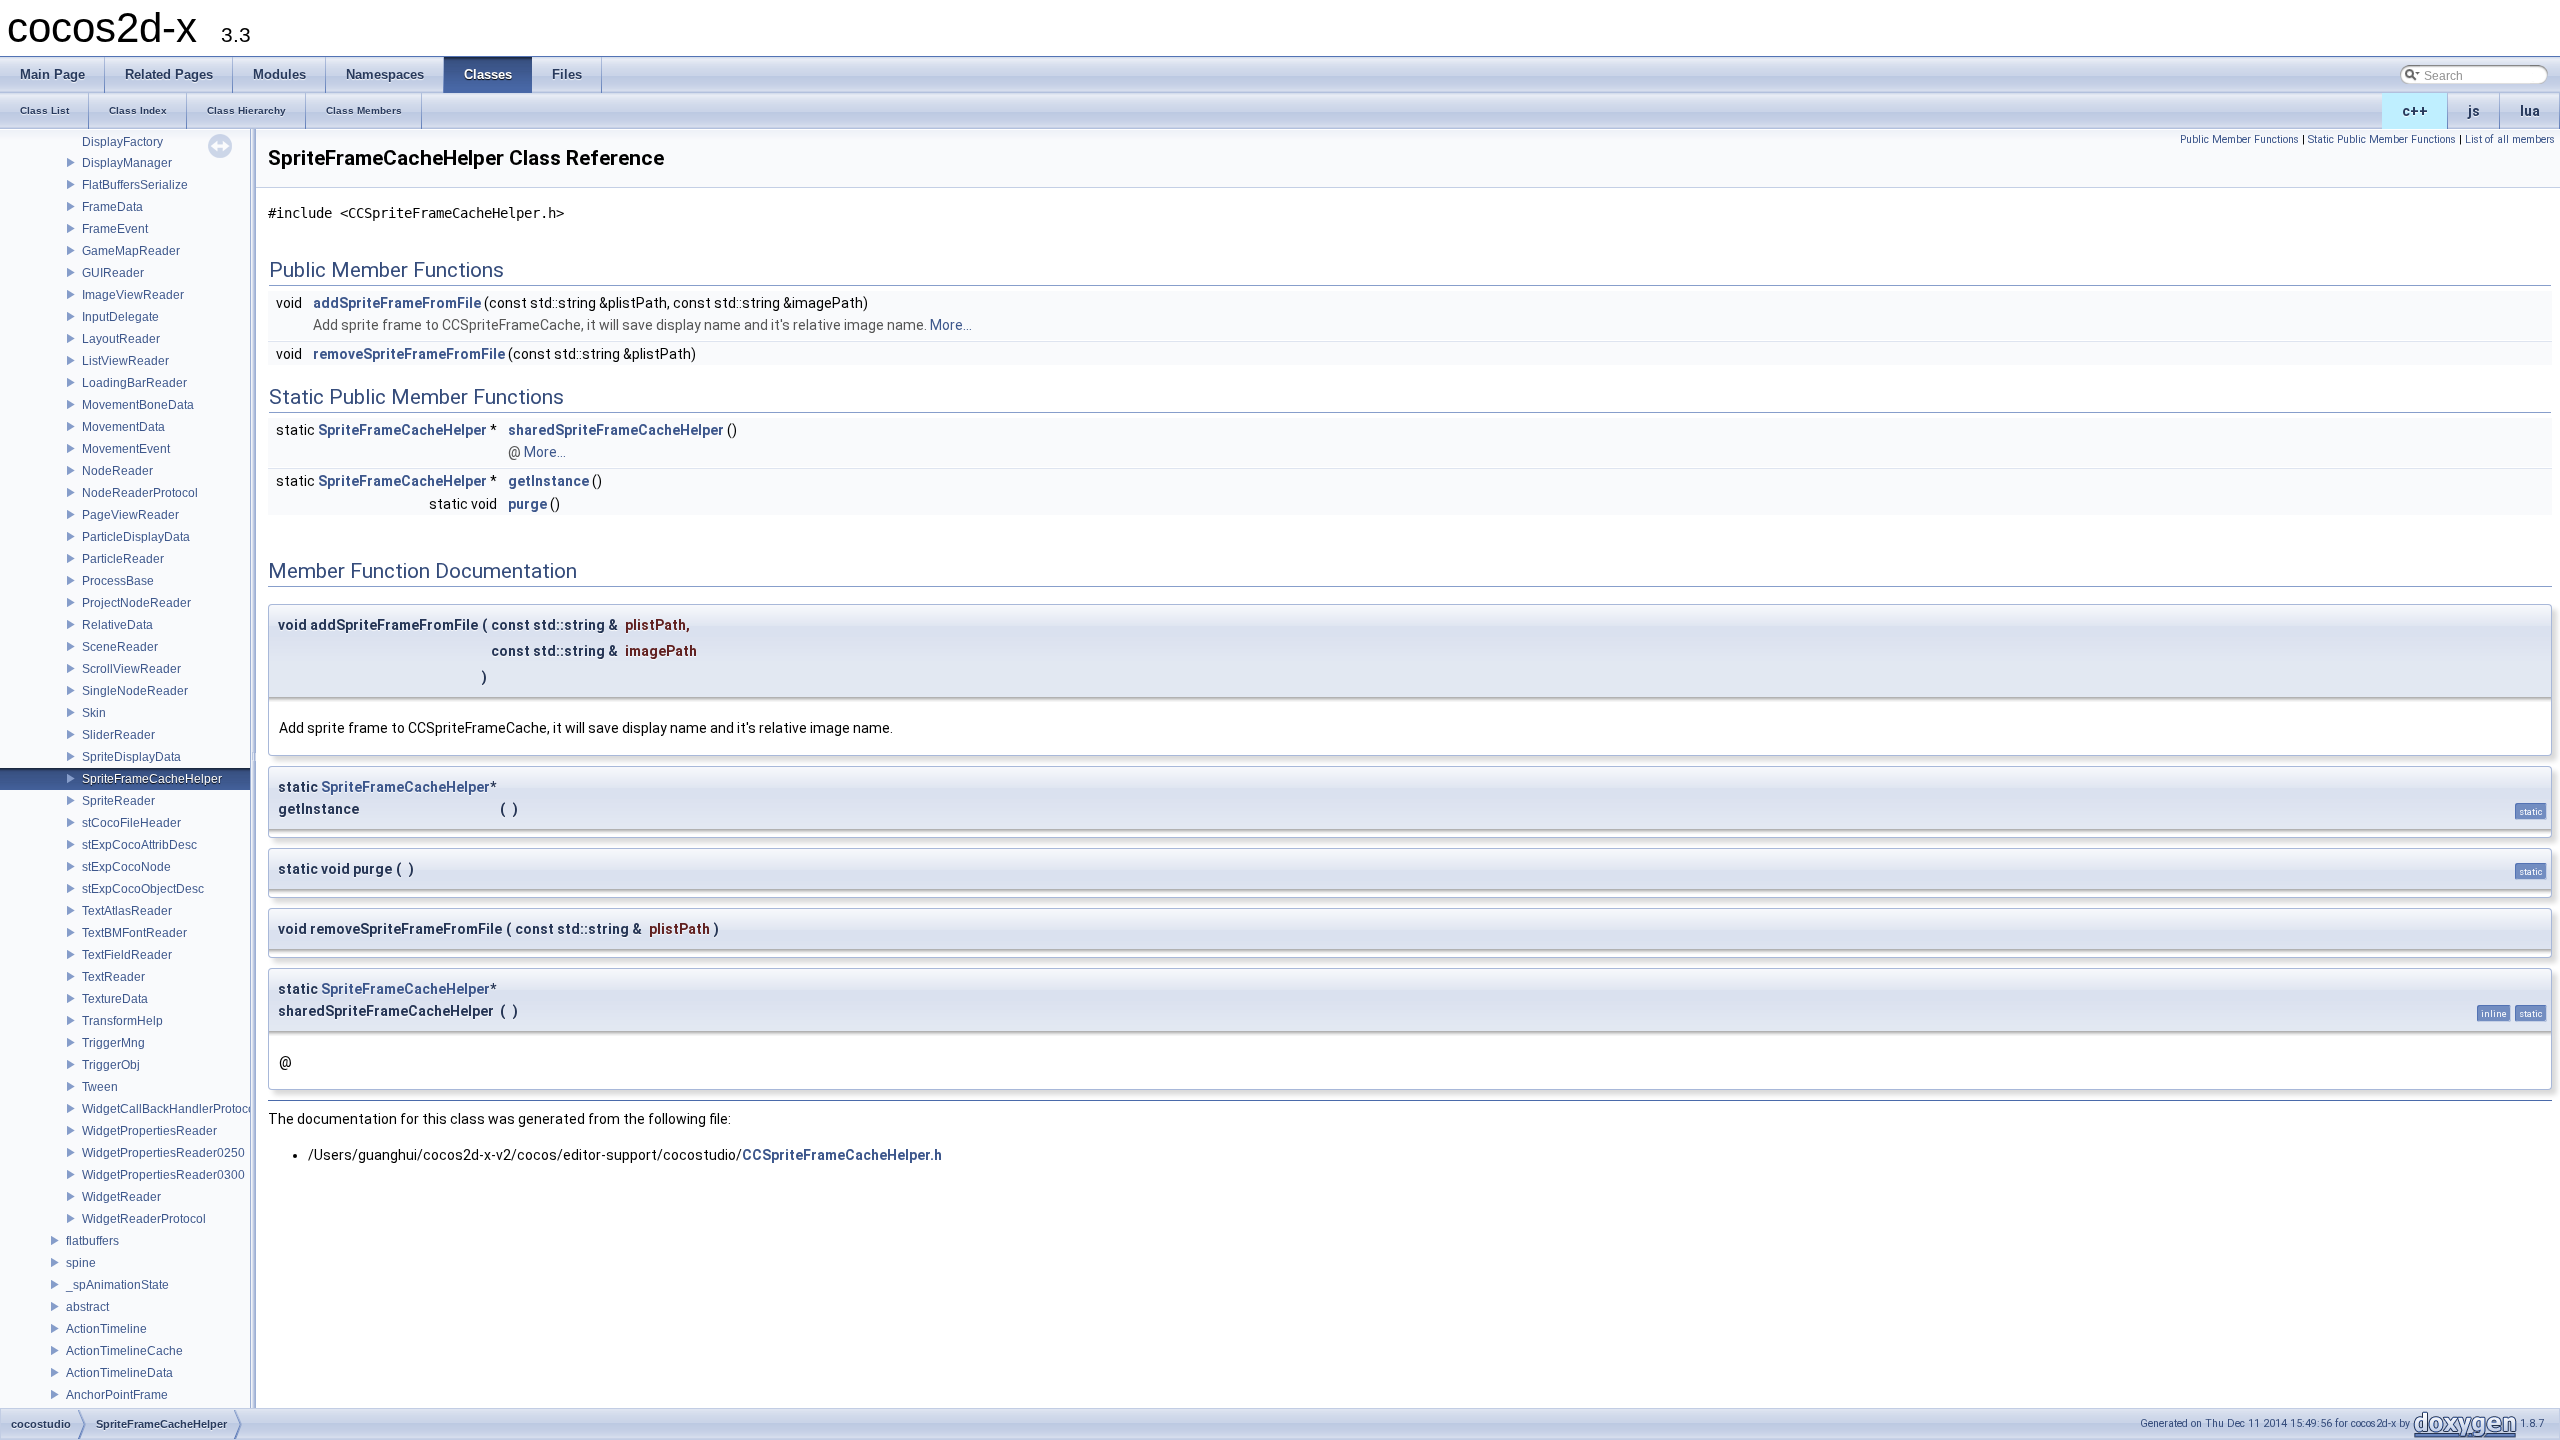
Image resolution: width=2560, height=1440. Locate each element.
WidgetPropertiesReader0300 (163, 1175)
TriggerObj (111, 1065)
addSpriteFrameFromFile (397, 303)
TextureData (115, 999)
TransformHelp (122, 1021)
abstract (87, 1307)
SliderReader (118, 735)
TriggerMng (113, 1043)
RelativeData (117, 625)
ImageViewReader (133, 295)
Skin (94, 713)
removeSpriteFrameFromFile (409, 354)
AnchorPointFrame (117, 1395)
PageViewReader (130, 515)
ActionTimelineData (119, 1373)
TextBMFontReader (134, 933)
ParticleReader (123, 559)
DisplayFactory (122, 142)
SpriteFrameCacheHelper (152, 779)
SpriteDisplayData (131, 757)
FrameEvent (115, 229)
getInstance (548, 481)
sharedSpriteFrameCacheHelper (616, 430)
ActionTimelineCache (124, 1351)
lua (2530, 111)
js (2474, 111)
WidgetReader (121, 1197)
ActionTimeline (106, 1329)
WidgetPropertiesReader (149, 1131)
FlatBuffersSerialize (135, 185)
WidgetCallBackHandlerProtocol (170, 1109)
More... (951, 325)
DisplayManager (127, 163)
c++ (2415, 111)
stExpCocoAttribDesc (139, 845)
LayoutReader (121, 339)
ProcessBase (118, 581)
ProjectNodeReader (136, 603)
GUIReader (113, 273)
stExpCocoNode (126, 867)
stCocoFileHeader (131, 823)
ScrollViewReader (131, 669)
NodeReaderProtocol (140, 493)
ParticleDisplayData (136, 537)
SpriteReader (118, 801)
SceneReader (120, 647)
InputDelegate (120, 317)
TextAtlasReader (127, 911)
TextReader (113, 977)
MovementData (123, 427)
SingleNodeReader (135, 691)
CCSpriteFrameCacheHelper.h (842, 1155)
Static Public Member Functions (2382, 139)
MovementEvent (126, 449)
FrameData (112, 207)
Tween (100, 1087)
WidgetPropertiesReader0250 (163, 1153)
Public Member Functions (2239, 139)
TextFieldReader (127, 955)
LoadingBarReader (134, 383)
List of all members (2510, 139)
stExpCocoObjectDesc (143, 889)
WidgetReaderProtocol (144, 1219)
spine (81, 1263)
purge (527, 504)
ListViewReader (125, 361)
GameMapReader (131, 251)
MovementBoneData (138, 405)
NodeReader (117, 471)
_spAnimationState (117, 1285)
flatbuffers (92, 1241)
